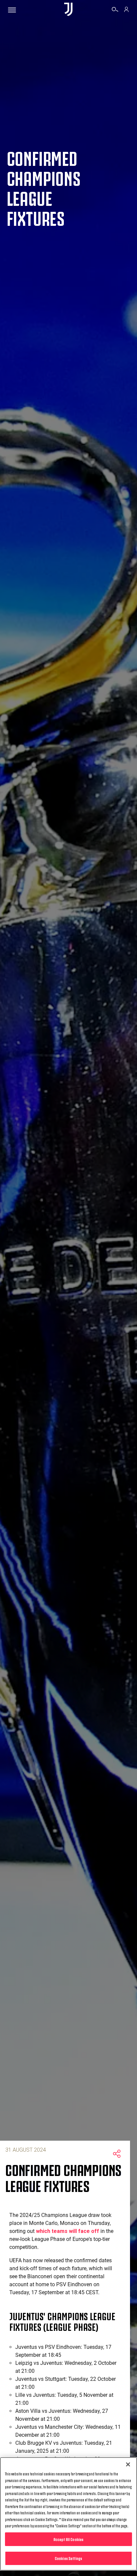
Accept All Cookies (68, 2539)
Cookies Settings (68, 2558)
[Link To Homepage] (68, 10)
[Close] (128, 2464)
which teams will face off (68, 2231)
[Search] (115, 10)
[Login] (126, 10)
